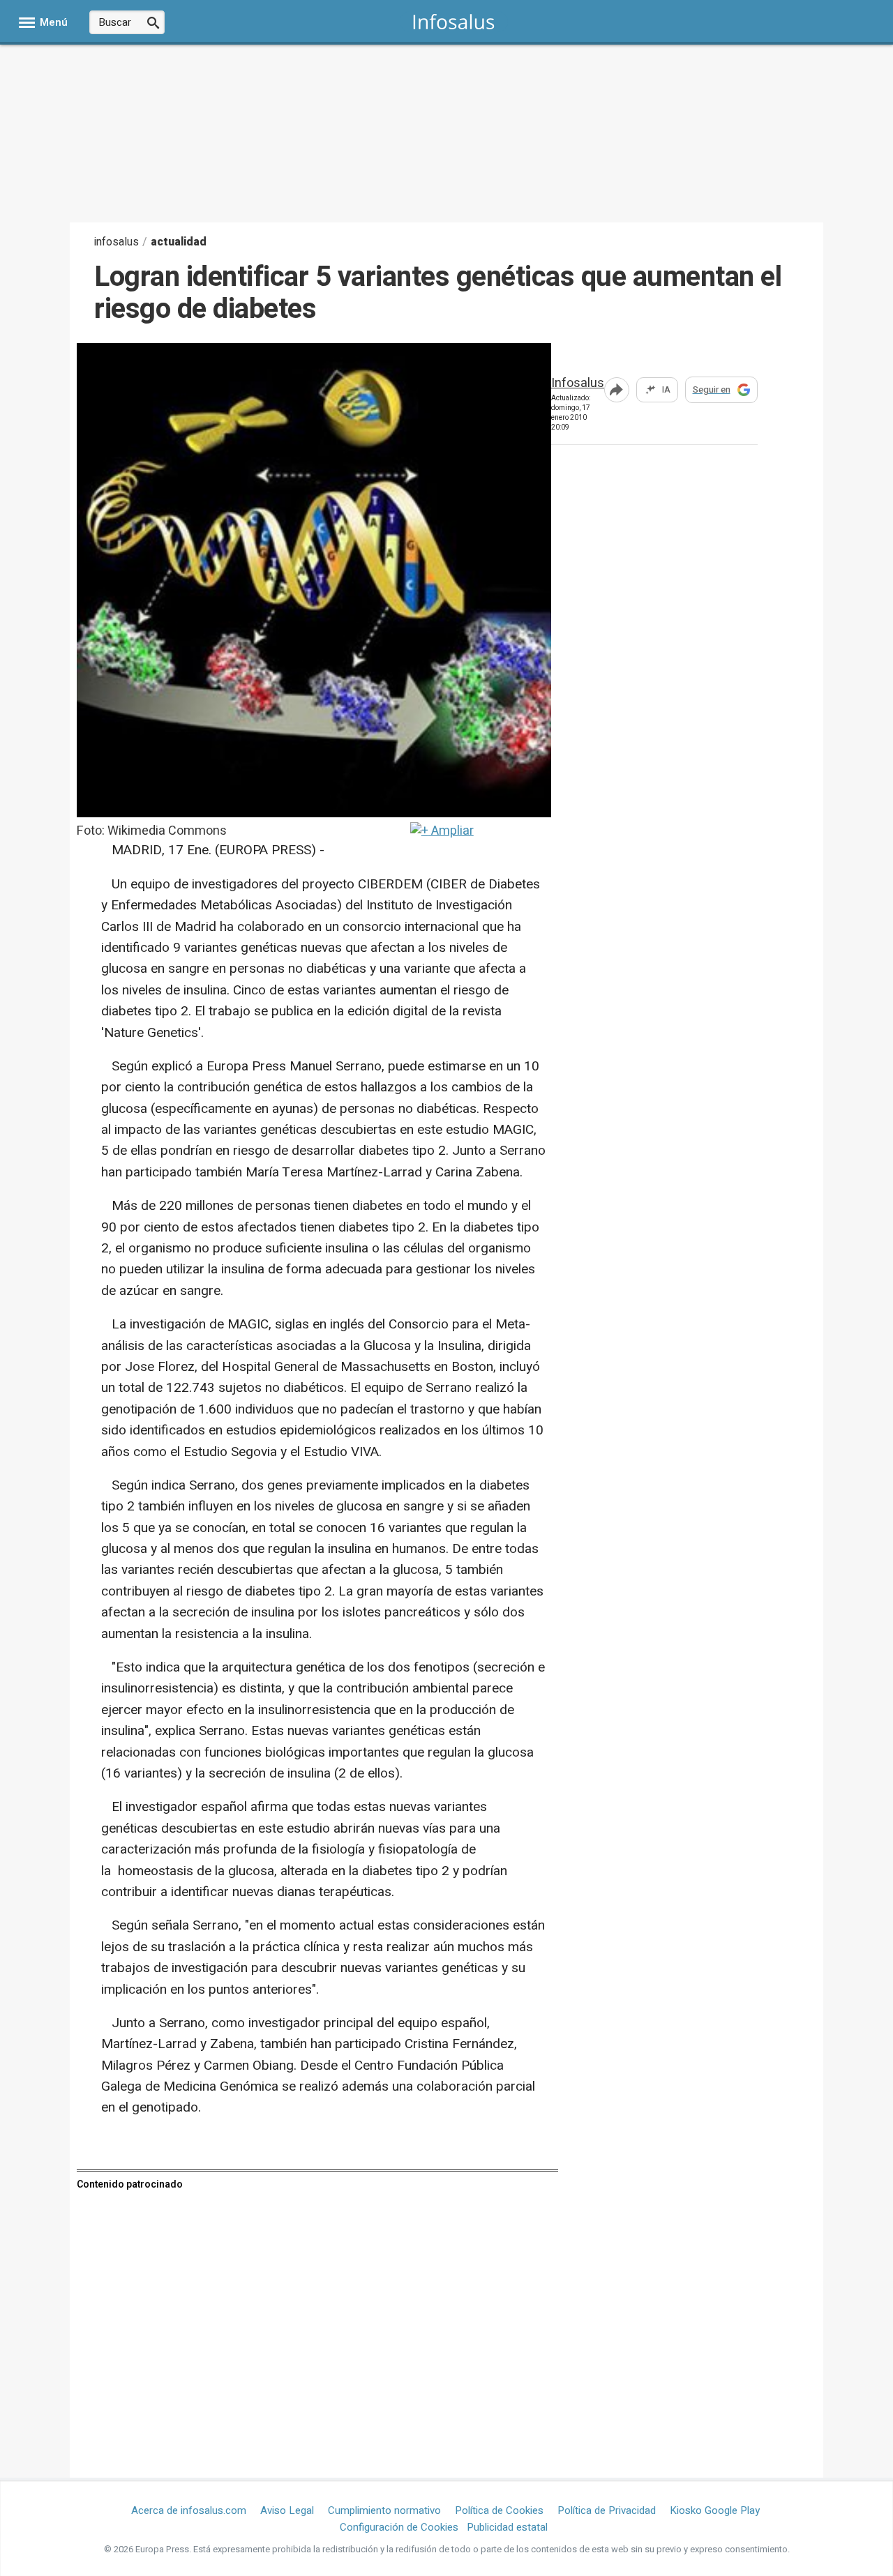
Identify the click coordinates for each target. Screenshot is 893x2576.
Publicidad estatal (507, 2527)
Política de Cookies (499, 2510)
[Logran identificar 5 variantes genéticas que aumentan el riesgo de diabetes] (314, 813)
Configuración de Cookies (399, 2527)
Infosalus (578, 384)
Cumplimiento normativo (384, 2510)
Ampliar (451, 831)
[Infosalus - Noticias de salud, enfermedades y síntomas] (454, 21)
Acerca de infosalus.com (189, 2510)
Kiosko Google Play (715, 2510)
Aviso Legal (287, 2510)
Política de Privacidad (607, 2510)
